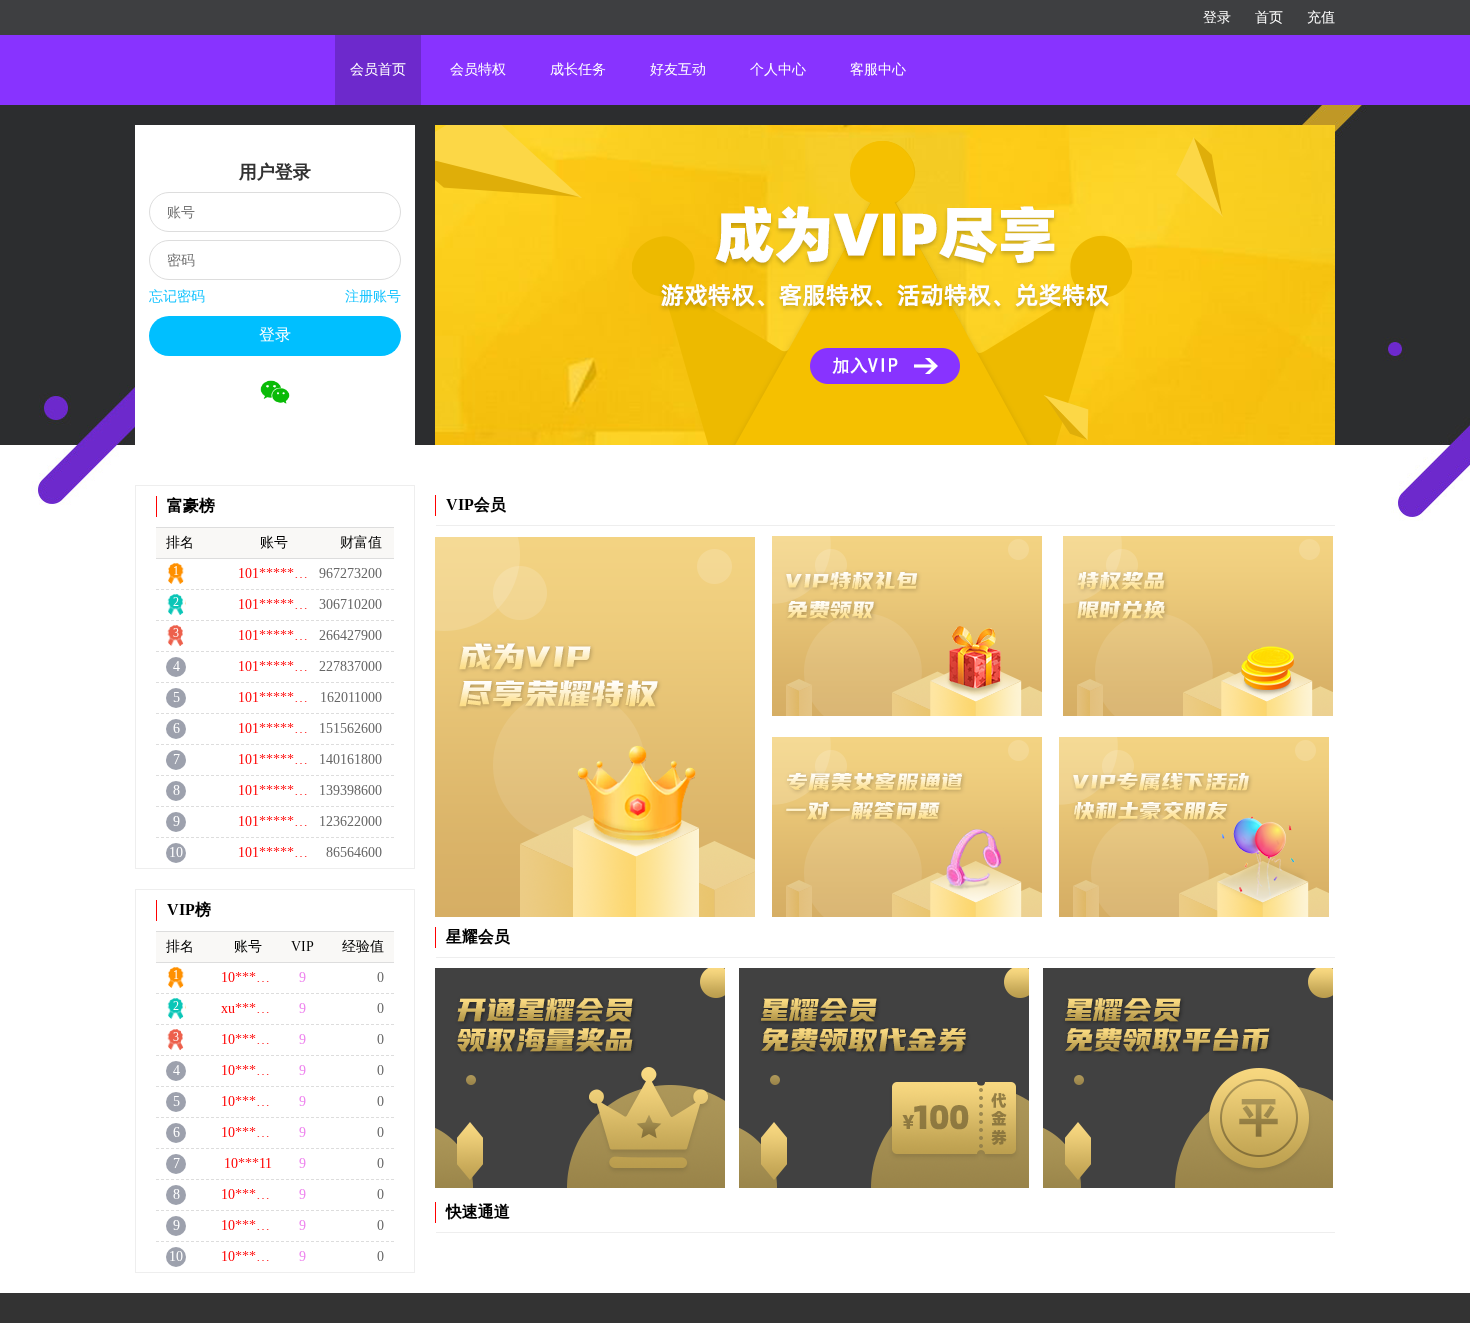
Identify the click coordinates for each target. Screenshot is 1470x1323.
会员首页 (378, 69)
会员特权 (478, 69)
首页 (1269, 17)
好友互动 (678, 69)
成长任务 (578, 69)
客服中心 (878, 69)
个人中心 (778, 69)
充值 (1321, 17)
